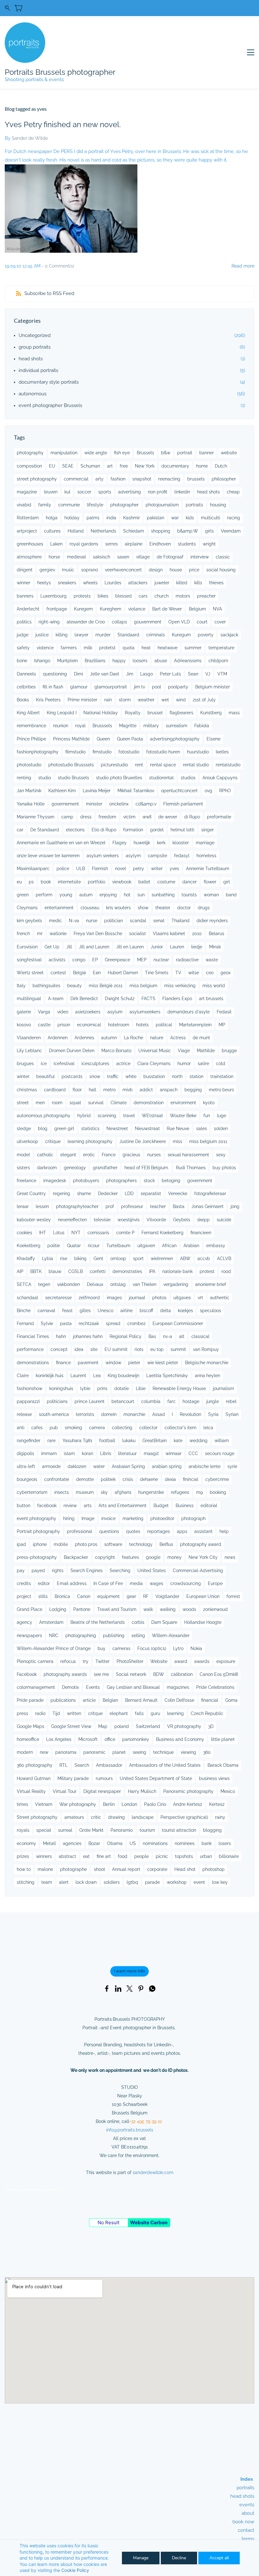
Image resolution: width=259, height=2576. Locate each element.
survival (96, 1103)
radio (40, 1713)
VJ (208, 674)
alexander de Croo (86, 622)
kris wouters (118, 908)
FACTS (148, 999)
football (107, 1441)
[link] (107, 1989)
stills (43, 1596)
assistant (203, 1531)
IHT (43, 1233)
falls (139, 1713)
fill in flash (53, 687)
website (229, 453)
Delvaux (95, 1284)
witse (194, 973)
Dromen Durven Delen (72, 1051)
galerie (24, 1012)
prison (64, 1025)
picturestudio (114, 765)
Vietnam (44, 1804)
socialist (138, 934)
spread (113, 1323)
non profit (158, 492)
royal (80, 726)
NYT (76, 1233)
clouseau (90, 908)
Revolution (190, 1414)
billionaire (229, 1856)
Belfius (166, 1544)
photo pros (86, 1544)
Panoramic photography (188, 1791)
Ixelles (222, 752)
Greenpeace (117, 960)
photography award (201, 1544)
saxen (123, 557)
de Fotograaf (170, 557)
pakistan (156, 518)
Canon (84, 1596)
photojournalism (162, 505)
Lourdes (113, 583)
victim (129, 817)
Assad (159, 1414)
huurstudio (198, 752)
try (86, 1661)
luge (222, 1116)
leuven (51, 492)
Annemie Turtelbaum (208, 869)
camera (97, 1428)
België (79, 973)
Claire (23, 1376)
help (224, 1531)
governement (65, 804)
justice (42, 635)
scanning (107, 1116)
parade (152, 1882)
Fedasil (224, 1012)
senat (159, 921)
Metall (49, 1843)
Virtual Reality (31, 1791)
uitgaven (146, 1246)
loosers (140, 661)
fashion (118, 479)
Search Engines (87, 1571)
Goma (231, 1700)
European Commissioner (178, 1323)
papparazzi (28, 1401)
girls (209, 531)
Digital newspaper (102, 1791)
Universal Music (155, 1051)
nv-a (168, 1336)
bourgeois (27, 1479)
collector (148, 1428)
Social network (131, 1674)
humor (184, 1064)
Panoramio (122, 1830)
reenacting (169, 479)
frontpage (57, 609)
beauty (75, 986)
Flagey (120, 843)
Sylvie (47, 1323)
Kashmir (132, 518)
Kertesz (217, 1804)
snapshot (142, 479)
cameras (121, 1648)
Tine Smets (157, 973)
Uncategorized (35, 335)
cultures (52, 531)
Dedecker (108, 1194)
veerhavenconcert (123, 570)
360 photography (35, 1765)
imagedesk (55, 1181)
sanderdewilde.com (153, 2172)
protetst (107, 648)
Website (159, 1661)
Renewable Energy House (179, 1388)
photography (30, 453)
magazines (178, 1687)
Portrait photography (38, 1531)
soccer (84, 492)
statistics (90, 1129)
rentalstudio (228, 765)
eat (86, 1856)
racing (234, 518)
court (202, 622)
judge (23, 635)
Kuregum (181, 635)
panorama (66, 1752)
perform (44, 895)
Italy (21, 986)
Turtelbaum (118, 1246)
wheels (90, 583)
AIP (20, 1271)
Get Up (52, 947)
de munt (201, 1038)
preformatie (219, 817)
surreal (65, 1830)
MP (222, 1025)
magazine (27, 492)
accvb (204, 1259)
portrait (185, 453)
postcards (72, 1076)
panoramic (94, 1752)
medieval (76, 557)
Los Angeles (59, 1739)
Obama (115, 1843)
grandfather (105, 1168)
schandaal (27, 1298)
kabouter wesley (34, 1220)
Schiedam (134, 531)
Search (82, 1765)
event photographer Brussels (50, 405)
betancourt (123, 1401)
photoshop (214, 1869)
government (200, 1181)
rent (139, 765)
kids (190, 518)
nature (157, 1038)
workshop (177, 1882)
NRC (54, 1636)
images (114, 1298)
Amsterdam (51, 1622)
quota (129, 648)
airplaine (134, 544)
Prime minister (82, 700)
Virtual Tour (65, 1791)
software (113, 1544)
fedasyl (182, 856)
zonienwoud (215, 1609)
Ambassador (109, 1765)
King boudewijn (123, 1376)
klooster (181, 843)
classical (200, 1336)
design (156, 570)
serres (111, 544)
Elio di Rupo (104, 830)
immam (49, 1453)
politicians (57, 1401)
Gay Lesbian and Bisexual (133, 1687)
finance (63, 1363)
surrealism (177, 726)
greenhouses (30, 544)
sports (105, 492)
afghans (123, 1492)
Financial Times (33, 1336)
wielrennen (162, 1259)
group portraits (35, 347)
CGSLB (75, 1271)
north (177, 1076)
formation (133, 830)
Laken (56, 544)
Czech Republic (207, 1713)
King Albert (28, 713)
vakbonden (69, 1284)
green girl (64, 1129)
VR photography (184, 1726)
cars (143, 596)
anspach (169, 1090)
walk (148, 1609)
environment (183, 1103)
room (57, 1103)
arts (88, 1506)
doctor (184, 908)
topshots (184, 1856)
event (199, 1882)
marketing (133, 1518)
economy (26, 1843)
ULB (81, 869)
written (74, 1713)
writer (157, 869)
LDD (129, 1194)
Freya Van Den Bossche (98, 934)
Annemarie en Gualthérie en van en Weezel (61, 843)
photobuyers (86, 1181)
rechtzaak (89, 1323)
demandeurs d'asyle (189, 1012)
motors (183, 596)
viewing (188, 1752)
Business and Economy (180, 1739)
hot (127, 895)
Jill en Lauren (130, 947)
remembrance (31, 726)
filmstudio (75, 752)
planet (119, 1752)
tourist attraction (179, 1830)
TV (178, 973)
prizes (23, 1856)
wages (157, 1583)
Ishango (42, 661)
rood (226, 1271)
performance (30, 1349)
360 (207, 1752)
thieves (216, 583)
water (99, 1466)
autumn (109, 1038)
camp (67, 817)
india (111, 518)
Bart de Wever (167, 609)
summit (178, 1349)
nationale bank (178, 1271)
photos (159, 1298)
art (110, 466)
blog (43, 1129)
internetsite (69, 882)
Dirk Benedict (84, 999)
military (151, 726)
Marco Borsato (116, 1051)
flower (210, 882)
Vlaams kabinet (169, 934)
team (47, 1882)
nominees (185, 1843)
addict (146, 1090)
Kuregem (83, 609)
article (89, 1700)
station (196, 1076)
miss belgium (143, 986)
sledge (24, 1129)
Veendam (231, 531)
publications (63, 1700)
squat (75, 1103)
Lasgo (147, 674)
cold (221, 1064)
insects (62, 1492)
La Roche (133, 1038)
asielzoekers (88, 1012)
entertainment (59, 908)
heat (146, 648)
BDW (159, 1674)
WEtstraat (152, 1116)
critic (96, 1817)
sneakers (67, 583)
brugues (25, 1064)
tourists (189, 895)
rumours (104, 1778)
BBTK (36, 1271)
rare (51, 1441)
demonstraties (127, 1271)
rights (58, 1571)
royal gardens (84, 544)
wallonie (58, 934)
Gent (98, 1259)
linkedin (182, 492)
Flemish (100, 869)
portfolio (96, 882)
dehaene (149, 1479)
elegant (68, 1155)
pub (54, 1428)
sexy (221, 1155)
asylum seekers (103, 856)
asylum (115, 1012)
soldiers (112, 1882)
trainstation (222, 1076)
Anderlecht (28, 609)
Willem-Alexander (171, 1636)
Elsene (214, 739)
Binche (24, 1311)
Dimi (78, 674)
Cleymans (27, 908)
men (40, 1103)
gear (131, 1596)
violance (137, 609)
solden (221, 1129)
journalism (223, 1388)
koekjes (185, 1311)
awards (202, 1661)
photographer (124, 505)
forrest (233, 1596)
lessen (42, 1206)
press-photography (37, 1557)
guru (155, 1713)
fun (207, 1116)
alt (182, 1336)
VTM (222, 674)
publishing (114, 1636)
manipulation (64, 453)
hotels (142, 1025)
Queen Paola (130, 739)
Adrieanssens (188, 661)
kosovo (24, 1025)
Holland (76, 531)
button (24, 1506)
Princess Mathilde (71, 739)
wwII (147, 817)
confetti (98, 1271)
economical (89, 1025)
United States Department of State (156, 1778)
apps (182, 1531)
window (113, 1363)
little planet (223, 1739)
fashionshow (30, 1388)
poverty (206, 635)
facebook (47, 1506)
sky (104, 1492)
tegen (44, 1284)
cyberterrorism (32, 1492)
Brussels (145, 453)
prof (110, 1206)
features (130, 1557)
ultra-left (26, 1466)
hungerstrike (151, 1492)
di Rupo (192, 817)
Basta (179, 1206)
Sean (193, 674)
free (124, 466)
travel (129, 1116)
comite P (125, 1233)
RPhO (225, 791)
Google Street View (71, 1726)
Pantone (82, 1609)
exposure (226, 1661)
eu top (157, 1349)
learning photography (90, 1141)
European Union (203, 1596)
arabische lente (205, 1466)
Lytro (178, 1648)
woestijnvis (129, 1220)
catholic (45, 1155)
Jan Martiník (29, 791)
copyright (105, 1557)
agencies (72, 1843)
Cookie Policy (75, 2570)
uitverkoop (27, 1141)
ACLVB (224, 1259)
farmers (69, 648)
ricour (94, 1246)
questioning (55, 674)
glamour (79, 687)
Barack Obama (223, 1765)
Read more (243, 266)
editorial (209, 1506)
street (23, 1103)
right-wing (49, 622)
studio (45, 778)
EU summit (116, 1349)
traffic (113, 1076)
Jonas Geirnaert (208, 1206)
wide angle (96, 453)
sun (141, 895)
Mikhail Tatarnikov (136, 791)
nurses (154, 1155)
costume (166, 882)
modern (25, 1752)
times (22, 1804)
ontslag (118, 1284)
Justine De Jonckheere (143, 1141)
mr (40, 934)
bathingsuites (46, 986)
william (222, 1441)
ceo (210, 973)
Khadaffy (26, 1259)
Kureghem (111, 609)
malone (45, 1869)
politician (114, 921)
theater (163, 908)
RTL (63, 1765)
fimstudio (102, 752)
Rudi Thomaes (191, 1168)
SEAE (68, 466)
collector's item (181, 1428)
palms (93, 518)
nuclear (161, 960)
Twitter (102, 1661)
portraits (194, 505)
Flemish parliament (183, 804)
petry (139, 869)
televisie (102, 1220)
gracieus (131, 1155)
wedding (199, 1441)
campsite (157, 856)
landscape (143, 1817)
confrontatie (57, 1479)
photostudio (29, 765)
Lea (97, 1376)
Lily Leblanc (29, 1051)
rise (64, 1259)
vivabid (24, 505)
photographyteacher (77, 1206)
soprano (90, 570)
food (123, 1856)
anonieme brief (211, 1284)
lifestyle (95, 505)
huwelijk (142, 843)
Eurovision (27, 947)
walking (168, 1609)
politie (54, 1246)
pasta (66, 1323)
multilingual (29, 999)
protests (82, 596)
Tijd (56, 1713)
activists (57, 960)
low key (220, 1882)
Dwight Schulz (120, 999)
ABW (185, 1259)
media (136, 1583)
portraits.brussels (135, 2130)
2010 (197, 934)
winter (23, 1076)
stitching (26, 1882)
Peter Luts (170, 674)
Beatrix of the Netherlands (98, 1622)
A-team (56, 999)
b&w (166, 453)
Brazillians (95, 661)
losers (225, 1843)
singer (208, 830)
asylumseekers (145, 1012)
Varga (44, 1012)
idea (79, 1349)
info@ (112, 2130)
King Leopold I (62, 713)
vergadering (176, 1284)
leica (208, 1428)
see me (101, 1674)
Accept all (219, 2558)
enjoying (108, 895)
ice (44, 1064)
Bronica (62, 1596)
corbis (138, 1622)
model (23, 1155)
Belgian (110, 1700)
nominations (155, 1843)
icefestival (64, 1064)
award (181, 1661)
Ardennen (58, 1038)
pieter (134, 1363)
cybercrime (217, 1479)
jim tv (139, 687)
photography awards (65, 1674)
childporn (218, 661)
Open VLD (179, 622)
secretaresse (58, 1298)
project (24, 1596)
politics (24, 622)
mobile (61, 1544)
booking (218, 1492)
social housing (221, 570)
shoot (99, 1869)
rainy (220, 1817)
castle (44, 1025)
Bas (152, 1336)
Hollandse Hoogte (203, 1622)
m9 (199, 1492)
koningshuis (61, 1388)
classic (223, 557)
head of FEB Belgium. (147, 1168)
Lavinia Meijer (97, 791)
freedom (107, 817)
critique (53, 1141)
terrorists (85, 1414)
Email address (72, 1583)
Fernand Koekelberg (163, 1233)
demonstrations (33, 1363)
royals (23, 1830)
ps (31, 882)
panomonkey (136, 1739)
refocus (68, 1661)
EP (95, 960)
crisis (128, 1479)
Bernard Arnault (141, 1700)
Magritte (128, 726)
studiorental (161, 778)
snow (95, 1076)
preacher (206, 596)
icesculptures (95, 1064)
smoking (73, 1428)
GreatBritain (155, 1441)
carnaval (46, 1311)
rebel (231, 1401)
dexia (170, 1479)
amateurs (74, 1817)
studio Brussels (73, 778)
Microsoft (88, 1739)
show (143, 908)
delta (166, 1311)
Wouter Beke (183, 1116)
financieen (201, 1233)
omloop (118, 1259)
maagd (151, 1453)
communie (69, 505)
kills (198, 583)
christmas (27, 1090)
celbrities (26, 687)
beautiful (45, 1076)
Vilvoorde (156, 1220)
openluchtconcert (179, 791)
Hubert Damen (123, 973)
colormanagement (36, 1687)
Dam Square (164, 1622)
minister (94, 804)
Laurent (78, 1376)
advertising (129, 492)
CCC (193, 1453)
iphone (40, 1544)
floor (77, 1090)
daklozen (77, 1466)
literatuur (127, 1453)
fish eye (122, 453)
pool (157, 687)
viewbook (122, 882)
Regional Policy (126, 1336)
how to (24, 1869)
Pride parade (30, 1700)
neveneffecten (72, 1220)
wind (181, 700)
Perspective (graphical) (184, 1817)
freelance (27, 1181)
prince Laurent (90, 1401)
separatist (151, 1194)
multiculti (211, 518)
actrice (123, 1064)
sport (138, 1259)
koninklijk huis (50, 1376)
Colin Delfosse (179, 1700)
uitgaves (182, 1298)
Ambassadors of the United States (165, 1765)
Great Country (31, 1194)
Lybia (48, 1259)
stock (149, 1181)
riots (139, 1349)
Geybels (182, 1220)
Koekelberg (29, 1246)
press (22, 1713)
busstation (154, 1076)
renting (24, 778)
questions (109, 1531)
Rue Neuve (178, 1129)
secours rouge (220, 1453)
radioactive (187, 960)
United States (152, 1571)
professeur (132, 1206)
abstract (67, 1856)
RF (146, 1596)
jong (235, 1206)
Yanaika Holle (31, 804)
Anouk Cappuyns (220, 778)
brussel (155, 713)
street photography (37, 479)
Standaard (128, 635)
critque (95, 1713)
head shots (31, 359)
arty (99, 479)
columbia (151, 1401)
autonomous (33, 394)
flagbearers (181, 713)
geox (226, 973)
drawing (116, 1817)
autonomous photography (44, 1116)
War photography (78, 1804)
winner (24, 583)
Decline (179, 2558)
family (45, 505)
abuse (161, 661)
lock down (86, 1882)
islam (69, 1453)
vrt (200, 1298)
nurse (92, 921)
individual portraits (38, 370)
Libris (106, 1453)
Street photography (37, 1817)
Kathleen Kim (62, 791)
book (46, 882)
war (175, 518)
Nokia (196, 1648)
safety (23, 648)
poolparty (178, 687)
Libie (141, 1388)
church (162, 596)
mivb (128, 1090)
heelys (44, 583)
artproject (27, 531)
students (187, 544)
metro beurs (221, 1090)
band (231, 895)
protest (207, 1271)
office (110, 1739)
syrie (232, 1466)
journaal (137, 1298)
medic (55, 921)
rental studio (196, 765)
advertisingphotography (175, 739)
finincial (191, 1479)
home (202, 466)
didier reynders (212, 921)
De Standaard (45, 830)
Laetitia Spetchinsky (167, 1376)
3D (211, 1726)
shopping (161, 531)
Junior (157, 947)
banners (25, 596)
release (24, 1414)
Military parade (73, 1778)
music (68, 570)
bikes (103, 596)
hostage (191, 1401)
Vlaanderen (29, 1038)
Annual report (126, 1869)
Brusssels (102, 726)
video (63, 1012)
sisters (23, 1168)
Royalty (133, 713)
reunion (61, 726)
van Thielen (145, 1284)
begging (193, 1090)
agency (24, 1622)
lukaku (129, 1441)
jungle (213, 1401)
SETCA (24, 1284)
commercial (76, 479)
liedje (197, 947)
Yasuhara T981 (77, 1441)
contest (58, 973)
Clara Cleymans (154, 1064)
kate (178, 1441)
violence (45, 648)
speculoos (211, 1311)
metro (109, 1090)
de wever (168, 817)
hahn (61, 1336)
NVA (217, 609)
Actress (178, 1038)
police (63, 869)
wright (209, 544)
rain (108, 700)
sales (202, 1129)
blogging (212, 1830)
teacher (158, 1206)
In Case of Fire (108, 1583)
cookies (24, 1233)
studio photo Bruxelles (119, 778)
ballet (144, 882)
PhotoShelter (130, 1661)
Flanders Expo (177, 999)
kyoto (209, 1103)
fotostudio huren (163, 752)
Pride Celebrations (215, 1687)
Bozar (94, 1843)
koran (87, 1453)
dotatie (122, 1388)
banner (207, 453)
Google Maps (30, 1726)
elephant (119, 1713)
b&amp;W (188, 531)
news (230, 1557)
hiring (69, 1518)
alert (64, 1882)
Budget (161, 1506)
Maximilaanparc (33, 869)
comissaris (98, 1233)
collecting (122, 1428)
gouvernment (148, 622)
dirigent (25, 570)
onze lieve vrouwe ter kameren (48, 856)
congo (79, 960)
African (169, 1246)
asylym (133, 856)
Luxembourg (54, 596)
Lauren (177, 947)
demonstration (149, 1103)
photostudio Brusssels (71, 765)
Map (103, 1726)
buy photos (224, 1168)
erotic (89, 1155)
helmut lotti (182, 830)
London (129, 1804)
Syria (213, 1414)
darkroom (47, 1168)
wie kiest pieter (163, 1363)
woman (211, 895)
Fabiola (202, 726)
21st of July (204, 700)
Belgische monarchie (207, 1363)
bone (22, 661)
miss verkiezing (180, 986)
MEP (142, 960)
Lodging (58, 1609)
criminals (156, 635)
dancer (190, 882)
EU (52, 466)
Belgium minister (213, 687)
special (44, 1830)
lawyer (81, 635)
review (70, 1506)
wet (165, 700)
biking (80, 1259)
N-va (74, 921)
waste (212, 960)
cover (220, 622)
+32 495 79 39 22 (146, 2121)
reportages (159, 1531)
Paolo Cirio (155, 1804)
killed (182, 583)
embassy (216, 1246)
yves (174, 869)
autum (86, 895)
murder (103, 635)
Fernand (25, 1323)
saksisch (102, 557)
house (176, 570)
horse (54, 557)
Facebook (27, 1674)
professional (80, 1531)
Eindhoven (160, 544)
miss (178, 1141)
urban (206, 1856)
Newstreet (117, 1129)
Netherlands (103, 531)
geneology (75, 1168)
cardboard (55, 1090)
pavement (88, 1363)
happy (119, 661)
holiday (72, 518)
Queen (103, 739)
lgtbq (132, 1882)
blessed (123, 596)
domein (109, 1414)
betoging (171, 1181)
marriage (205, 843)
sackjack (229, 635)
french (23, 934)
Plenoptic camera (35, 1661)
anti (21, 1428)
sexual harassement (188, 1155)
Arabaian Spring (128, 1466)
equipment (108, 1596)
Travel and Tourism (117, 1609)
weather (146, 700)
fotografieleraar (210, 1194)
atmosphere (29, 557)
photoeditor (162, 1518)
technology (141, 1544)
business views (214, 1778)
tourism (147, 1830)
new (44, 1752)
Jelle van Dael (105, 674)
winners (44, 1856)
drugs (204, 908)
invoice (108, 1518)
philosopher (224, 479)
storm (125, 700)
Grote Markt (91, 1830)
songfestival (29, 960)
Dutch (221, 466)
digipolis (25, 1453)
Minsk (215, 947)
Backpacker (76, 1557)
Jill (69, 947)
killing (62, 635)
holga (52, 518)
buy (102, 1648)
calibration (182, 1674)
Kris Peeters (48, 700)
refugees (180, 1492)
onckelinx (119, 804)
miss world (214, 986)
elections (75, 830)
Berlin (109, 1804)
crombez (136, 1323)
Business (185, 1506)
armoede (51, 1466)
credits (24, 1583)
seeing (139, 1752)
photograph (193, 1518)
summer (193, 648)
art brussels (211, 999)
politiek (108, 1479)
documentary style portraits (49, 382)
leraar (23, 1206)
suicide (224, 1220)
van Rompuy (206, 1349)
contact (246, 2530)
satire (203, 1064)
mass (234, 713)
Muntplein (67, 661)
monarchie (134, 1414)
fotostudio (129, 752)
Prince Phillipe (31, 739)
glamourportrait (111, 687)
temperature (221, 648)
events (247, 2505)
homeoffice (28, 1739)
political (164, 1025)
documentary (175, 466)
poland (122, 1726)
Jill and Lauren (94, 947)
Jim (130, 674)
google (153, 1557)
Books (23, 700)
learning (175, 1713)
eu (19, 882)
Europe (215, 1583)
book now (243, 2522)
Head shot (185, 1869)
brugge (229, 1051)
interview (200, 557)
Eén (97, 973)
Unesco (105, 1311)
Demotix (70, 1687)
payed (38, 1571)
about (248, 2513)
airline (126, 1311)
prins (102, 1388)
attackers (138, 583)
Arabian (191, 1246)
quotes (133, 1531)
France (109, 1155)
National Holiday (101, 713)
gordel (157, 830)
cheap (233, 492)
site (94, 1349)
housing (218, 505)
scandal (138, 921)
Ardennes (84, 1038)
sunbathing (163, 895)
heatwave (168, 648)
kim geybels (29, 921)
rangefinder (29, 1441)
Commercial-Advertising (198, 1571)
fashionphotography (38, 752)
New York (145, 466)
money (175, 1557)
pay (21, 1571)
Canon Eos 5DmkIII (219, 1674)
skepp (203, 1220)
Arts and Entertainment (123, 1506)
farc (172, 1401)
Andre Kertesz (188, 1804)
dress (86, 817)
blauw (55, 1271)
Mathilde (206, 1051)
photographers (121, 1181)
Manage (141, 2558)
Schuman (90, 466)
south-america (54, 1414)
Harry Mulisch (142, 1791)
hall (93, 1090)
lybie (85, 1388)
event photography (36, 1518)
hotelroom (119, 1025)
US (133, 1843)
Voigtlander (167, 1596)
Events (93, 1687)
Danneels (26, 674)
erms (249, 2539)
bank (207, 1843)
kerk (161, 843)
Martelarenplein (195, 1025)
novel (120, 869)
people (142, 1856)
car (20, 830)
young (66, 895)
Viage (184, 1051)
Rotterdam (28, 518)
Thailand (181, 921)
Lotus (59, 1233)
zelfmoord (89, 1298)
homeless (206, 856)
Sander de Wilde (30, 138)
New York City (203, 1557)
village (143, 557)
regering (61, 1194)
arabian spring (167, 1466)
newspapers (29, 1636)
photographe (73, 1869)
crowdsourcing (186, 1583)
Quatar (74, 1246)
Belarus (217, 934)
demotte (85, 1479)
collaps (119, 622)
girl (227, 882)
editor (44, 1583)
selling (138, 1636)
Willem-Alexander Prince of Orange (54, 1648)
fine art (104, 1856)
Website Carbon (149, 2222)
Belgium (197, 609)
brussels (196, 479)
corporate (157, 1869)
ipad (21, 1544)
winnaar (174, 1453)
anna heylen (208, 1376)
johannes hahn (88, 1336)
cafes (37, 1428)
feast (67, 1311)
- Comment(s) (58, 266)
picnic (162, 1856)
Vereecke (178, 1194)
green (23, 895)
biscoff (146, 1311)
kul (67, 492)
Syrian (232, 1414)
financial (210, 1700)
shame (84, 1194)
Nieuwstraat (147, 1129)
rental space (163, 765)
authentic (220, 1298)
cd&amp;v (146, 804)
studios (188, 778)
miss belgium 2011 (208, 1141)
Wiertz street (30, 973)
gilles (85, 1311)
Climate (119, 1103)
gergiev (47, 570)
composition (29, 466)
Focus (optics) (152, 1648)
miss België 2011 (106, 986)
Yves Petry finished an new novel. (63, 124)
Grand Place (30, 1609)
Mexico (228, 1791)
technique (163, 1752)
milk (88, 648)
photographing (81, 1636)
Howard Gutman (34, 1778)
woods (189, 1609)
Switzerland (148, 1726)
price (194, 570)
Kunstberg (211, 713)
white (131, 1076)
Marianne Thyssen (36, 817)
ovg (208, 791)
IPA (152, 1271)
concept (59, 1349)
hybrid (84, 1116)
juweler (162, 583)
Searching (120, 1571)
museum (85, 1492)
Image (88, 1518)
